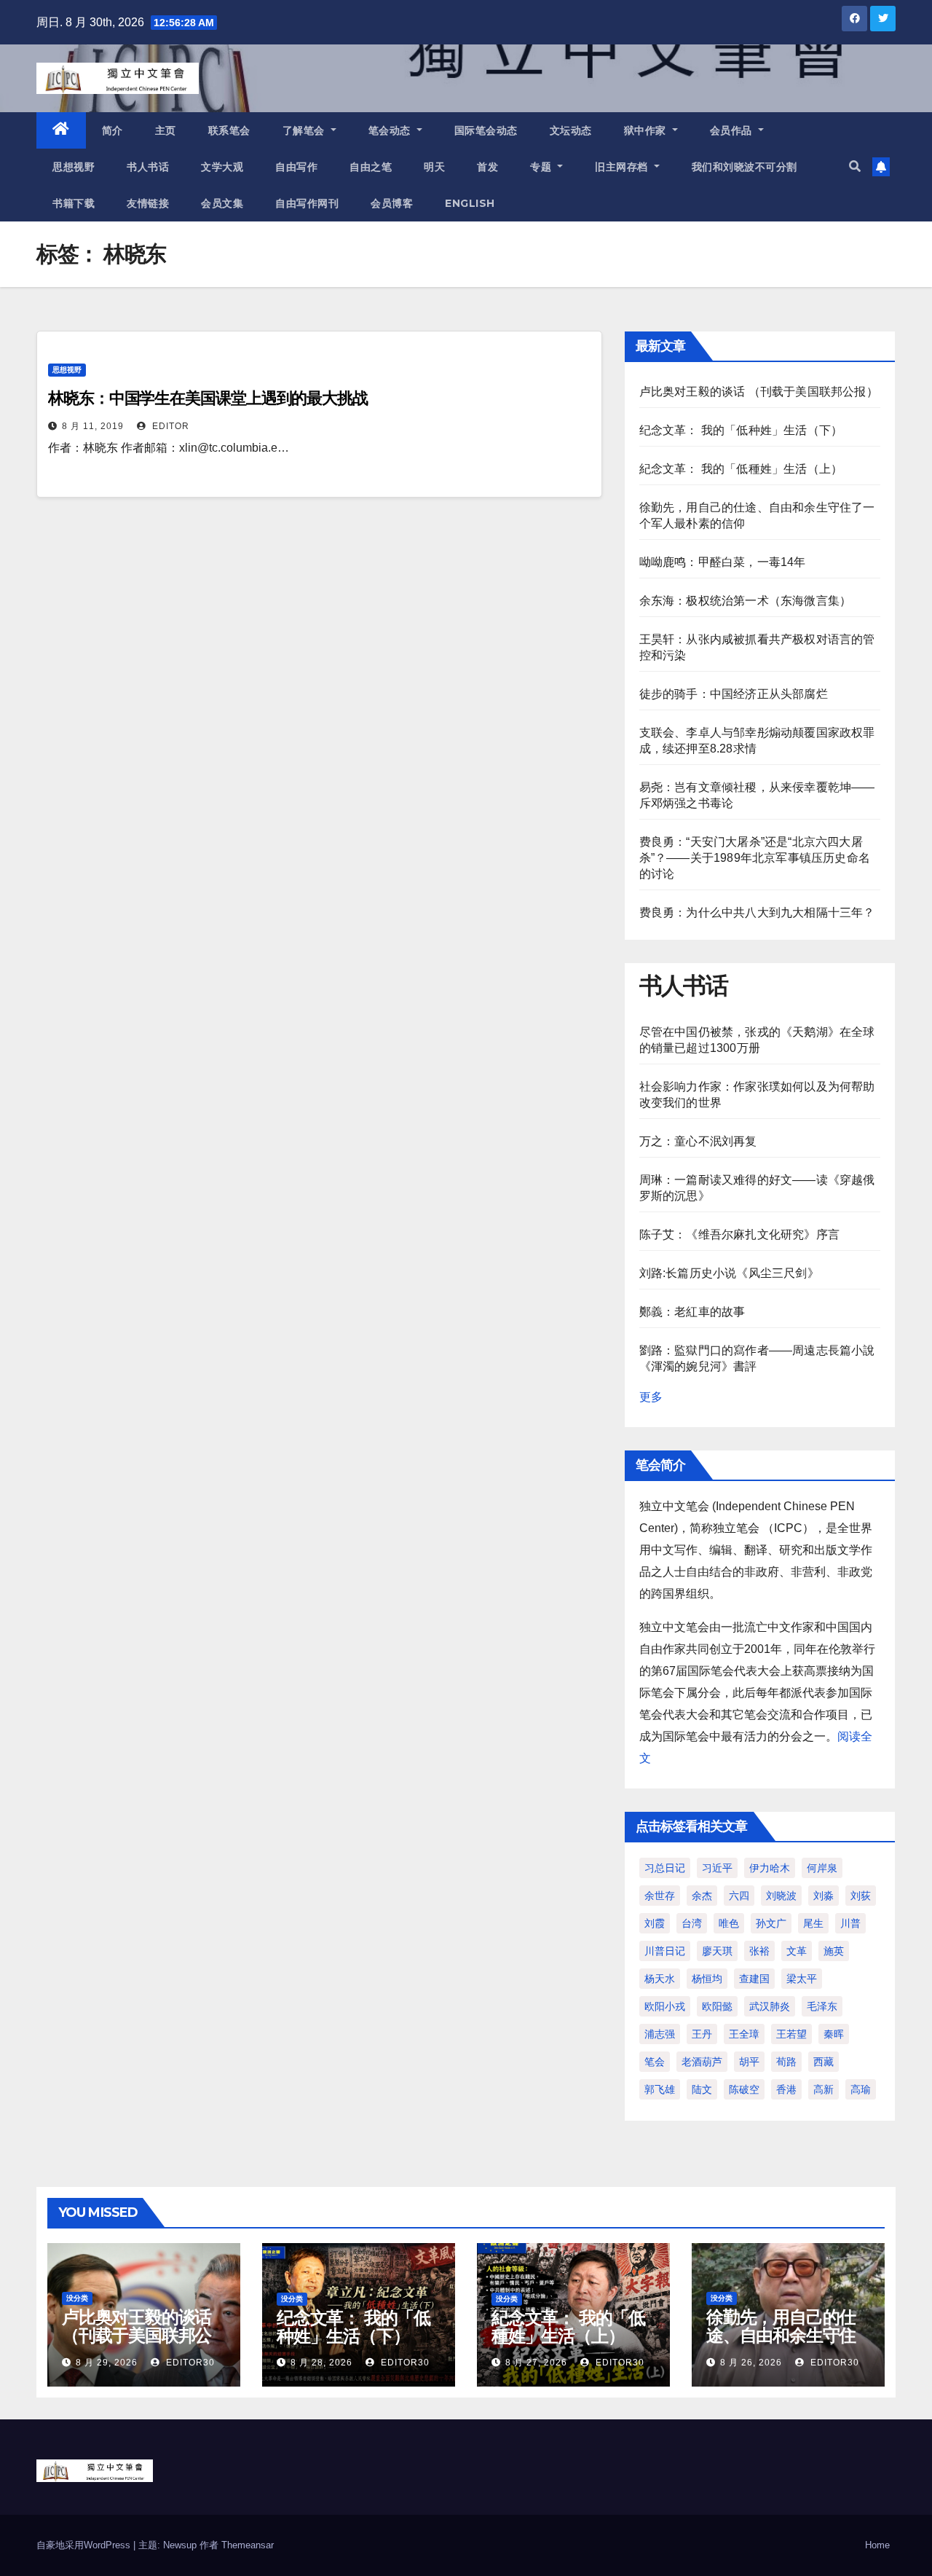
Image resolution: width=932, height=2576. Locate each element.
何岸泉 (822, 1868)
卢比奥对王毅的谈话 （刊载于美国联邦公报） (759, 392)
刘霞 (655, 1923)
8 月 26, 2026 (751, 2363)
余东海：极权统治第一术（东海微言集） (746, 601)
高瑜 (861, 2089)
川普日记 (665, 1951)
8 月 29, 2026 (107, 2363)
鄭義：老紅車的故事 (692, 1312)
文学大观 (222, 167)
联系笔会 (229, 130)
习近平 (717, 1868)
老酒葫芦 (702, 2062)
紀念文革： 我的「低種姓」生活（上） (741, 469)
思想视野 (74, 167)
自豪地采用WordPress (85, 2545)
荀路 (786, 2062)
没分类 (77, 2298)
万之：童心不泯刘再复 (698, 1141)
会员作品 (733, 130)
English (470, 203)
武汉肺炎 (770, 2006)
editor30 (189, 2363)
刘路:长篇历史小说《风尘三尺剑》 (729, 1273)
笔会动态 (391, 130)
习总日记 (665, 1868)
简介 (112, 130)
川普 (850, 1923)
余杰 (702, 1896)
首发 (487, 167)
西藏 (824, 2062)
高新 (824, 2089)
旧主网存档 (623, 167)
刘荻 (861, 1896)
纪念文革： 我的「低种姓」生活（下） (741, 430)
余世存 (660, 1896)
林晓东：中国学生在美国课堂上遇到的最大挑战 (208, 398)
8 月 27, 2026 (536, 2363)
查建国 (754, 1979)
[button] (855, 166)
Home (877, 2545)
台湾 (692, 1923)
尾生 (813, 1923)
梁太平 (802, 1979)
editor (169, 426)
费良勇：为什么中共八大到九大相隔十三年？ (757, 912)
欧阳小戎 (665, 2006)
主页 (166, 130)
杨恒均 (707, 1979)
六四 (739, 1896)
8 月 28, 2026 (321, 2363)
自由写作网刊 (307, 203)
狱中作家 (647, 130)
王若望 (791, 2034)
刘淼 (824, 1896)
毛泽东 (822, 2006)
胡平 (749, 2062)
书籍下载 (74, 203)
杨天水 (660, 1979)
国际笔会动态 (486, 130)
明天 (434, 167)
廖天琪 (717, 1951)
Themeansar (248, 2545)
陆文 (702, 2089)
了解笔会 (305, 130)
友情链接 (148, 203)
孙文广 (771, 1923)
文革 (797, 1951)
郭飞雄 (660, 2089)
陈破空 (744, 2089)
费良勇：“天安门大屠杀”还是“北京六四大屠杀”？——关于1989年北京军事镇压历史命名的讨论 (755, 858)
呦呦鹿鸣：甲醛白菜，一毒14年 (723, 562)
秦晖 (834, 2034)
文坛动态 (571, 130)
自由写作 (296, 167)
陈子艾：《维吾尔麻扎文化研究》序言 (739, 1234)
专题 (542, 167)
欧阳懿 (717, 2006)
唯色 (729, 1923)
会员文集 (222, 203)
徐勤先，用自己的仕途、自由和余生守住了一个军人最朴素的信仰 (781, 2344)
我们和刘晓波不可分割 (745, 167)
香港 (786, 2089)
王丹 (702, 2034)
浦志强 (660, 2034)
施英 (834, 1951)
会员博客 (392, 203)
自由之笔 (371, 167)
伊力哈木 (770, 1868)
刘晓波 (781, 1896)
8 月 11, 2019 (93, 426)
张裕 (759, 1951)
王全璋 (744, 2034)
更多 (651, 1397)
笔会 (655, 2062)
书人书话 (148, 167)
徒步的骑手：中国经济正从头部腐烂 (734, 694)
